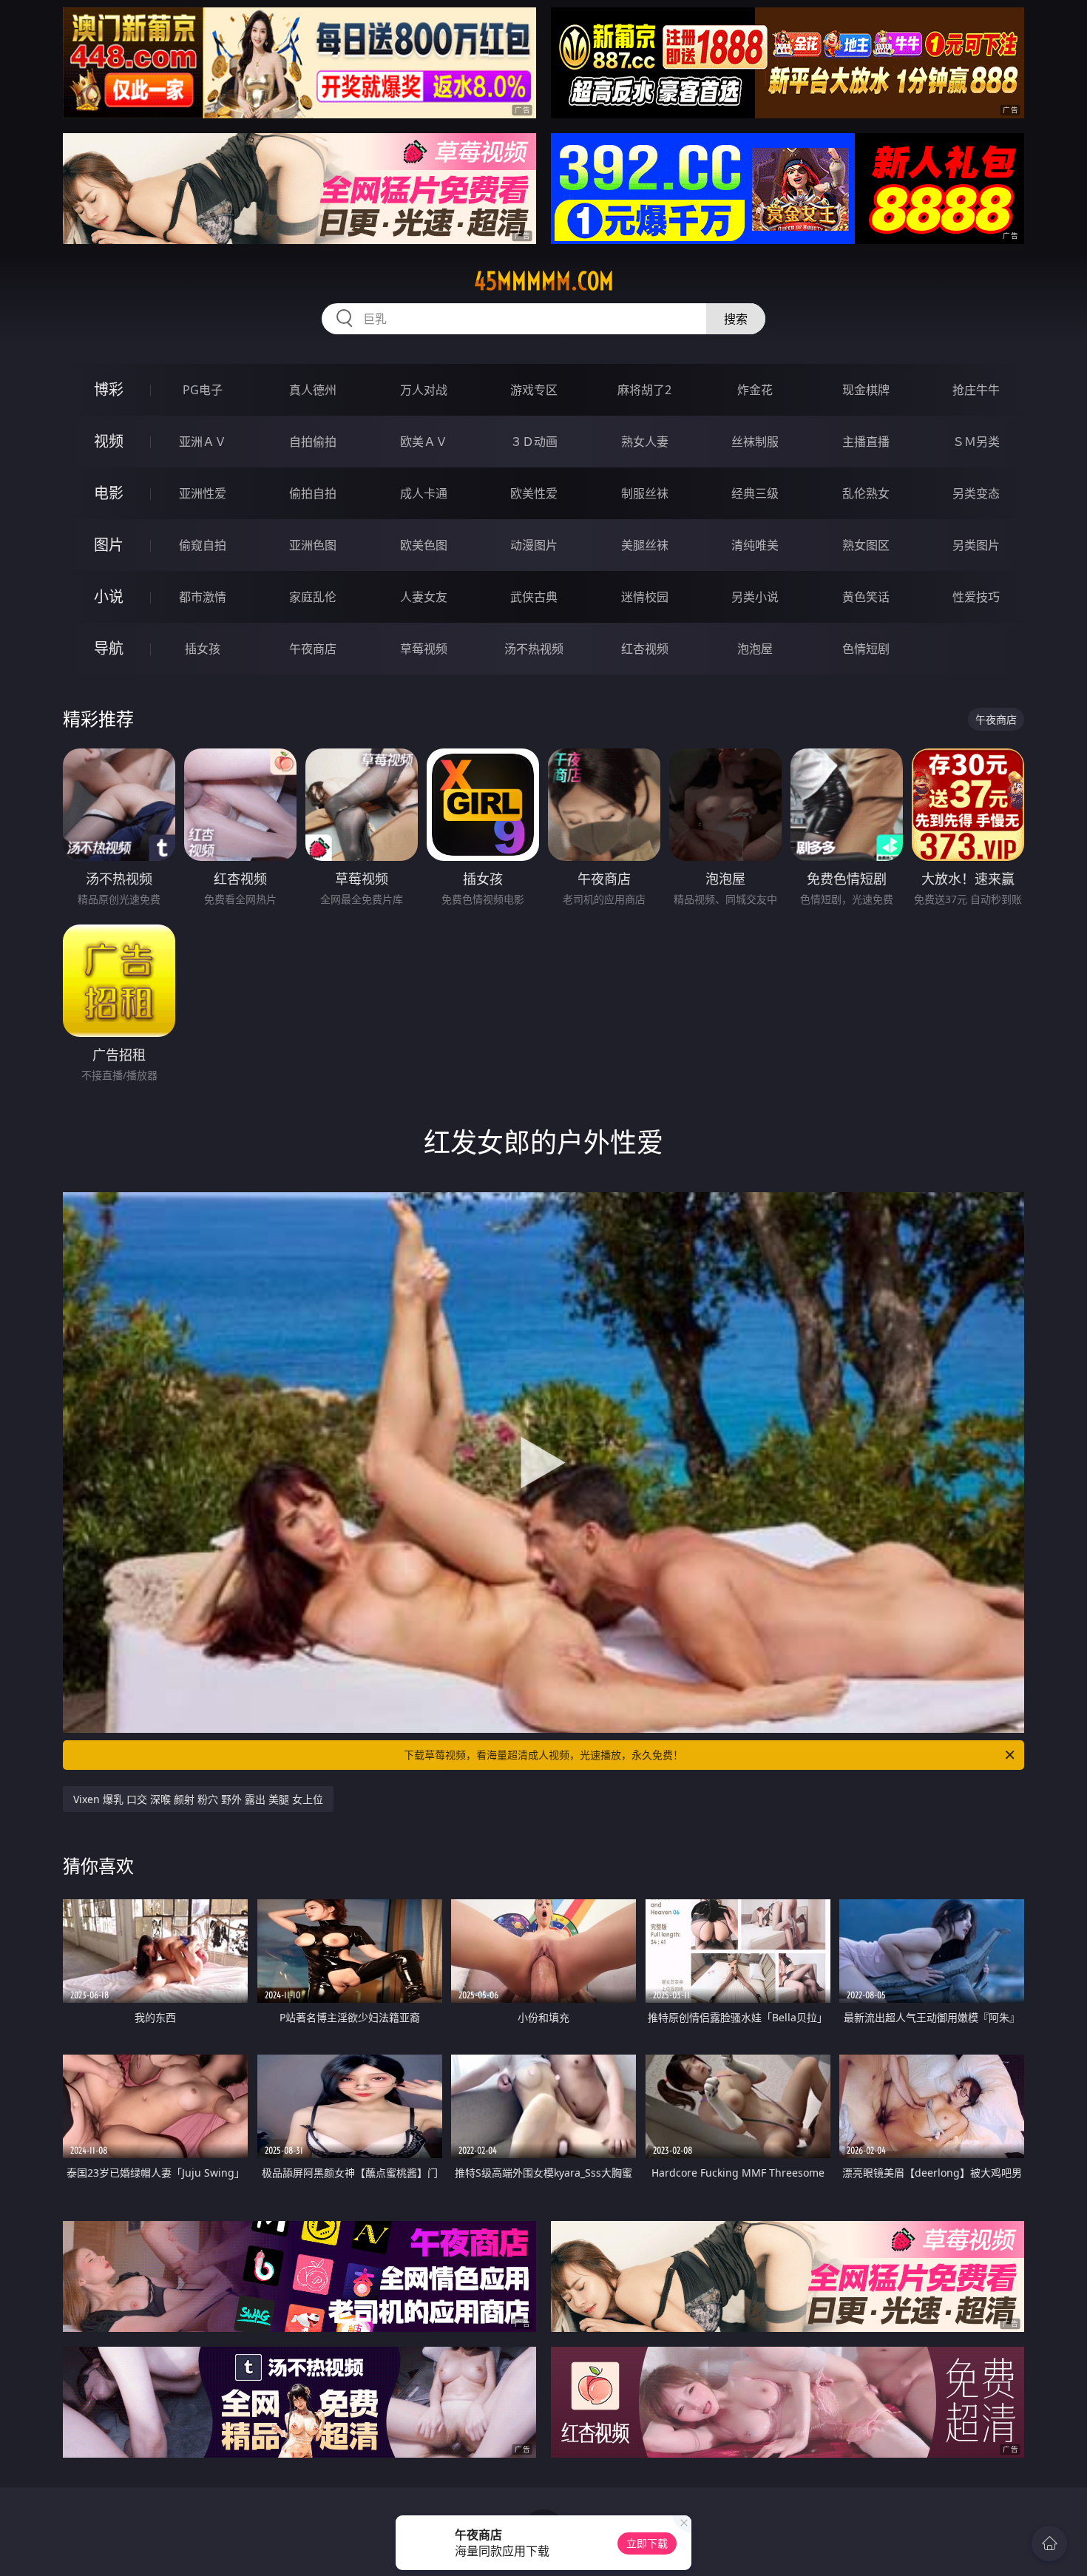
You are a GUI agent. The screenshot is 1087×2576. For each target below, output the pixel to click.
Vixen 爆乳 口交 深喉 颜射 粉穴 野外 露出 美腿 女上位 (198, 1799)
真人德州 (313, 390)
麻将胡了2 (644, 390)
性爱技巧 (976, 597)
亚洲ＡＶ (203, 442)
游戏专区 (534, 390)
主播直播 (866, 442)
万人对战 (424, 390)
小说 (109, 596)
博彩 (109, 389)
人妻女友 (424, 597)
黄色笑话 (866, 597)
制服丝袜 (645, 493)
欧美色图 (424, 545)
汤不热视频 (534, 649)
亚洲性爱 (203, 493)
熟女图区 (866, 545)
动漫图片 (534, 545)
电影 (109, 493)
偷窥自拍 (203, 545)
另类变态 (976, 493)
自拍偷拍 (313, 442)
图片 (109, 545)
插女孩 (203, 649)
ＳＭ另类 (976, 442)
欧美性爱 (534, 493)
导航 (109, 648)
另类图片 (976, 545)
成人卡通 (424, 493)
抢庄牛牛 (976, 390)
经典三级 (755, 493)
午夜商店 (313, 649)
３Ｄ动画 (534, 442)
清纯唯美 (755, 545)
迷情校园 (645, 597)
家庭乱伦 (313, 597)
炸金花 (755, 390)
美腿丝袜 (645, 545)
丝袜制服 (755, 442)
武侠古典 (534, 597)
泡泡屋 (755, 649)
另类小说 (755, 597)
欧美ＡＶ (424, 442)
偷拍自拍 (313, 493)
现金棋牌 (866, 390)
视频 (109, 441)
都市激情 (203, 597)
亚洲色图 (313, 545)
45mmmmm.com (544, 281)
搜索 (736, 319)
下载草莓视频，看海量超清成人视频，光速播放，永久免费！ (543, 1755)
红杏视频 (645, 649)
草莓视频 (424, 649)
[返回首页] (1049, 2543)
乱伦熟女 (866, 493)
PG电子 (203, 390)
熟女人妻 (645, 442)
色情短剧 (866, 649)
